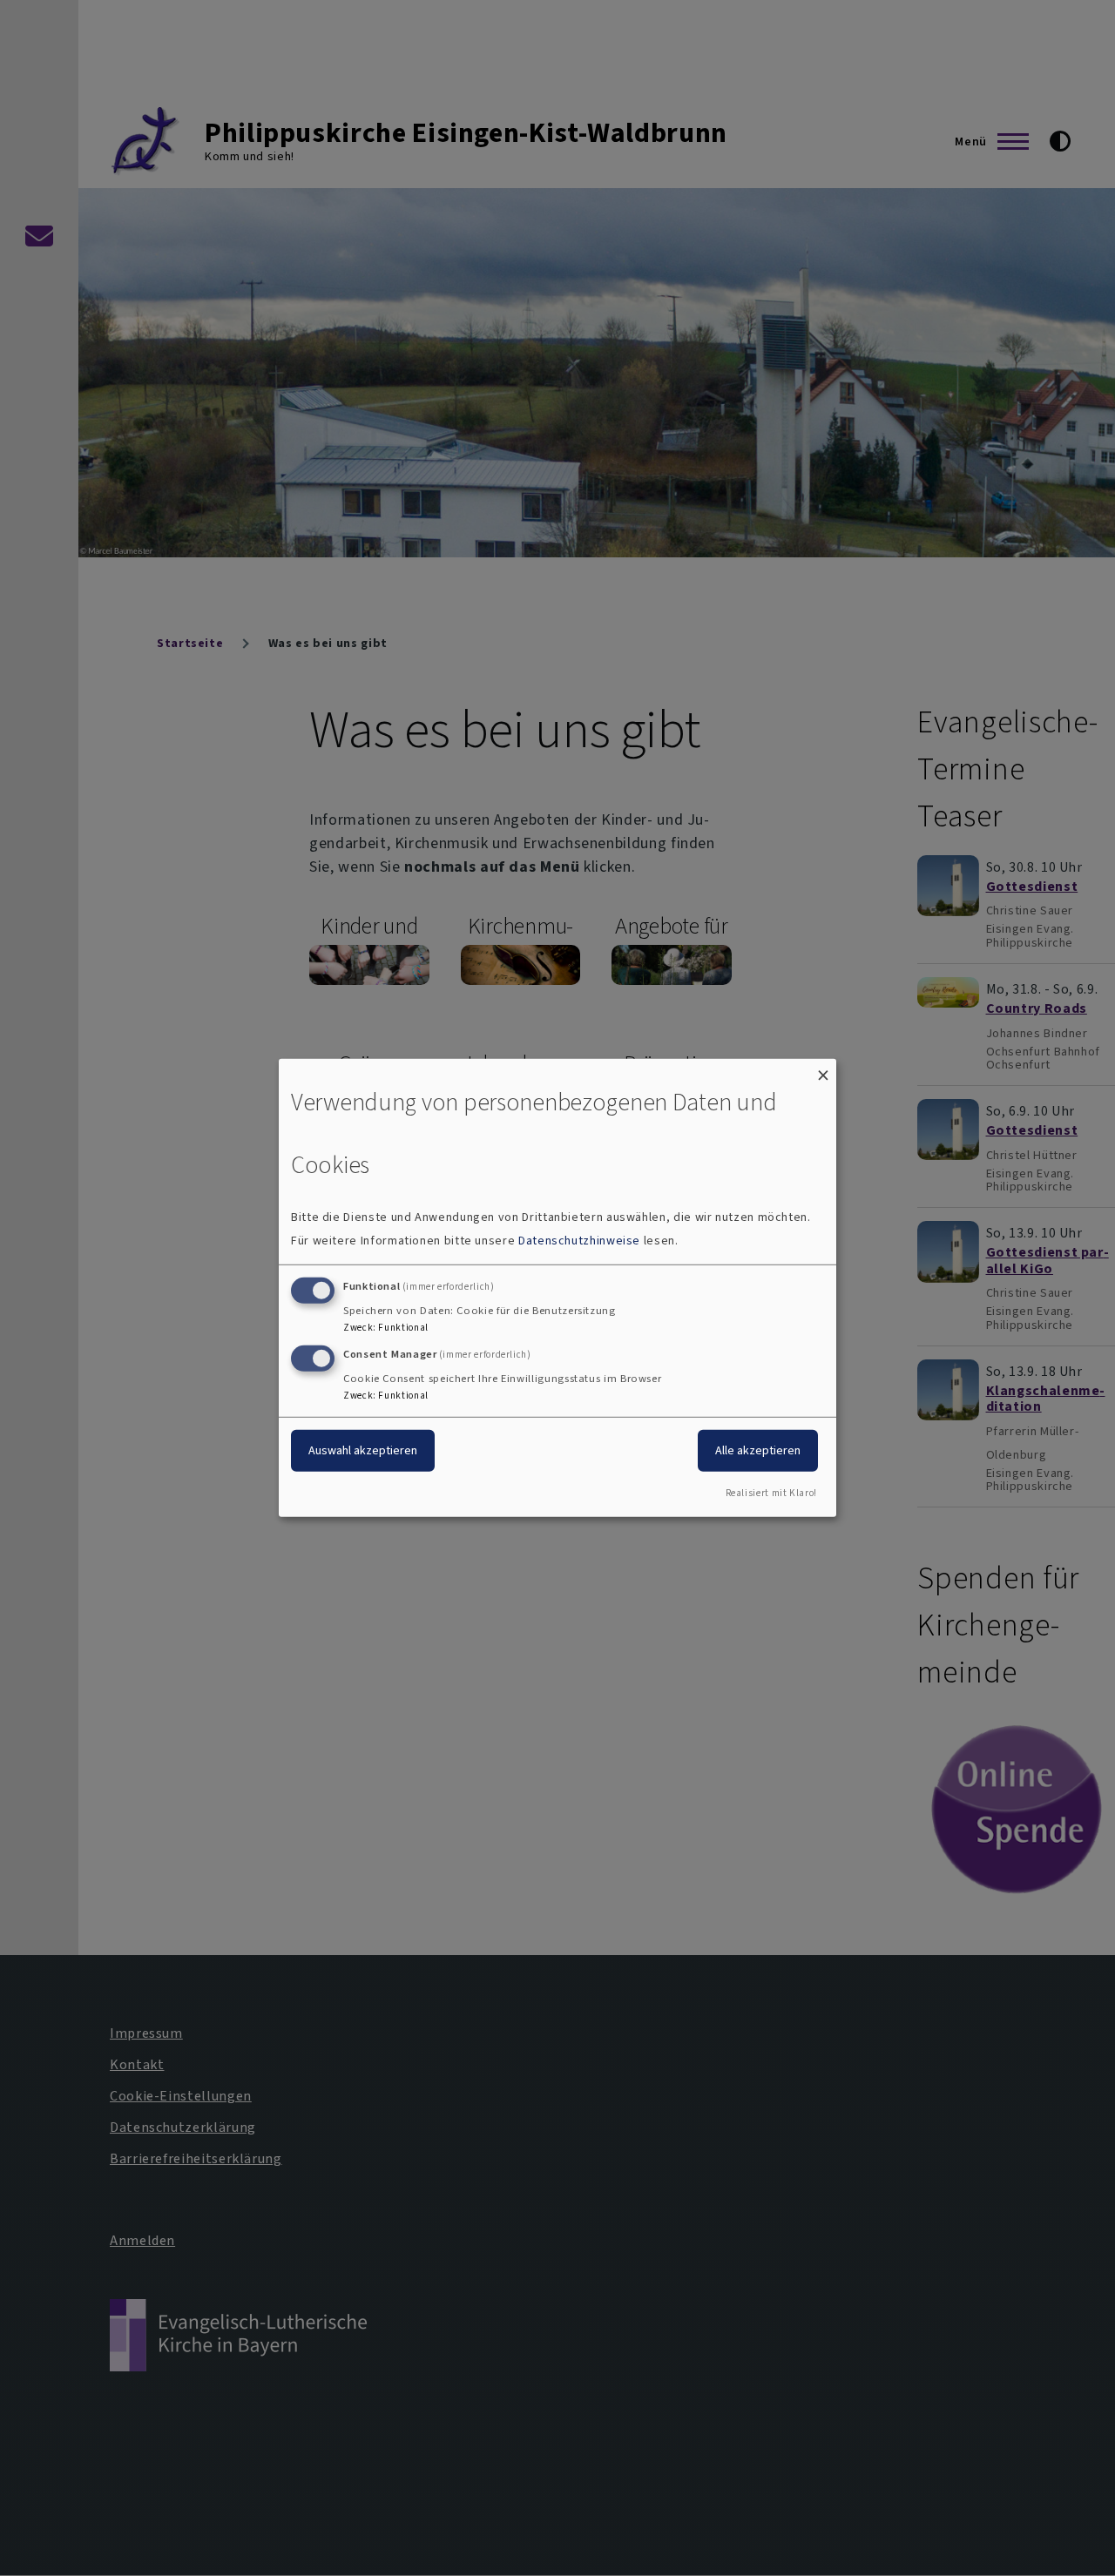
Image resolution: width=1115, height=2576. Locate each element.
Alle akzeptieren (758, 1450)
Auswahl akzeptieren (363, 1450)
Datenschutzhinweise (579, 1241)
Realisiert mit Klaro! (771, 1493)
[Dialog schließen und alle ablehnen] (823, 1070)
